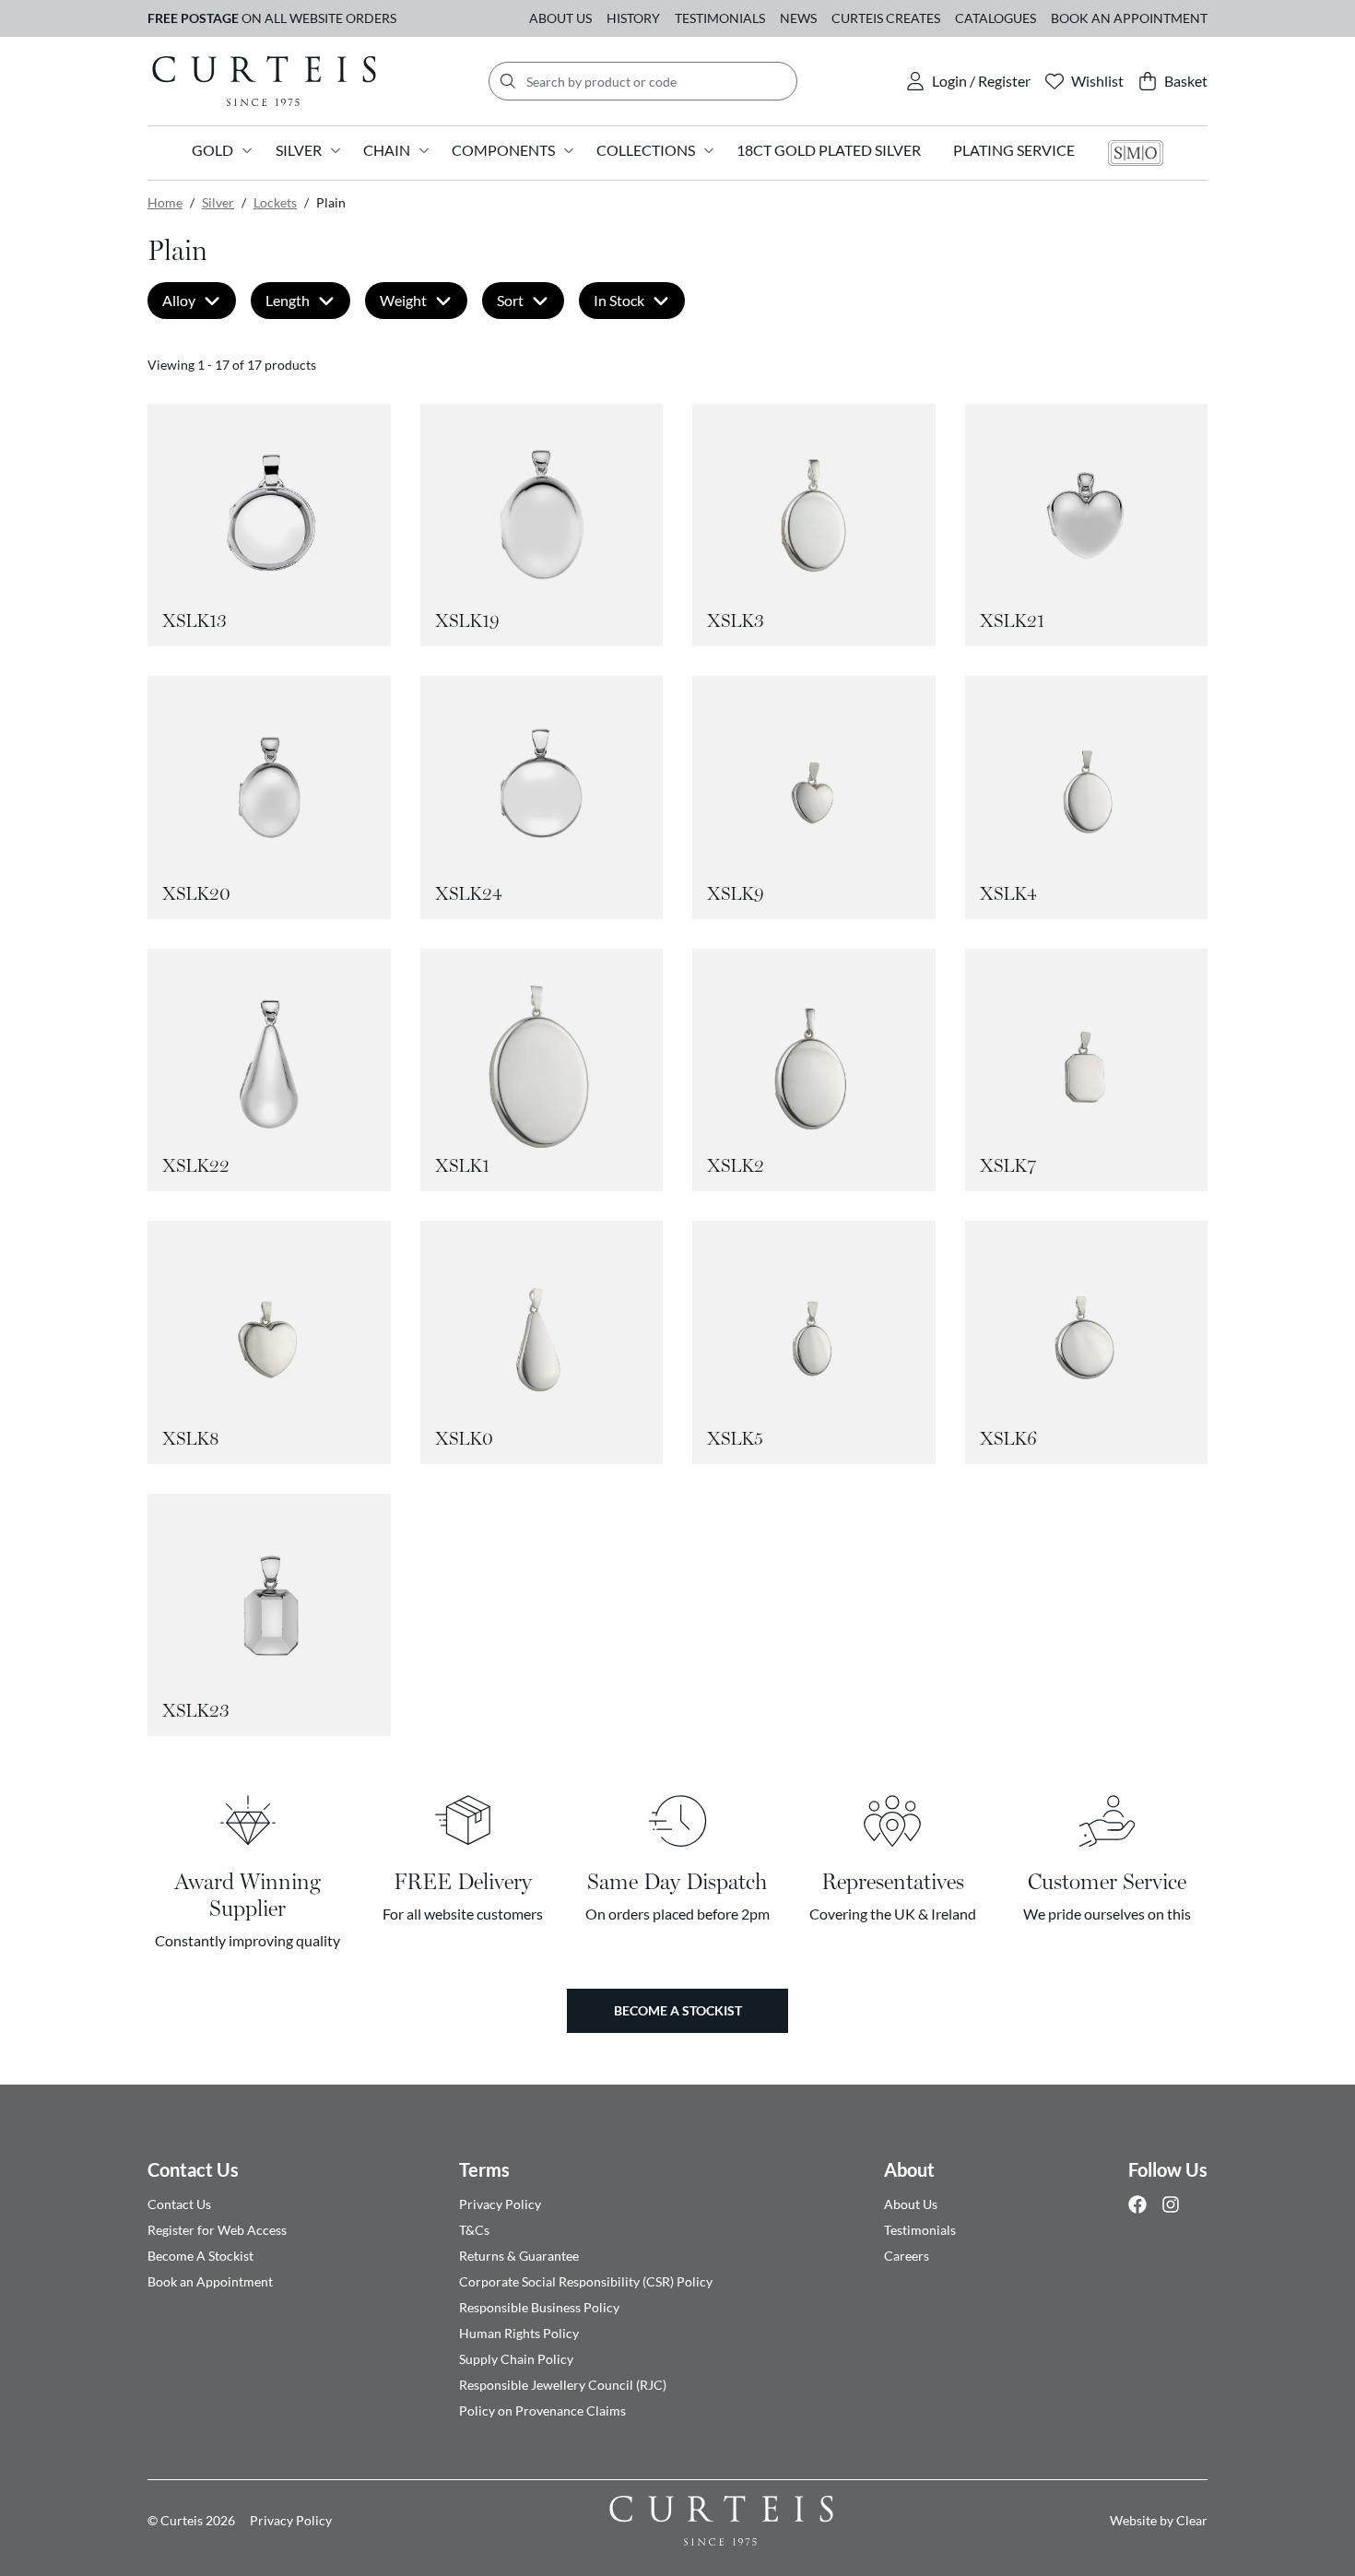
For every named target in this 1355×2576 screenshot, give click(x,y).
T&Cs (474, 2230)
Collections (646, 150)
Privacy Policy (500, 2204)
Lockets (275, 202)
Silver (299, 150)
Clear (1192, 2520)
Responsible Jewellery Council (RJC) (563, 2385)
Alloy (179, 300)
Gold (212, 150)
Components (503, 150)
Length (288, 300)
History (633, 18)
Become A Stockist (200, 2256)
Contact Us (193, 2169)
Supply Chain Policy (516, 2359)
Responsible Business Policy (539, 2307)
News (798, 18)
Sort (510, 300)
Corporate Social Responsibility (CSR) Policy (586, 2281)
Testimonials (720, 18)
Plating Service (1014, 150)
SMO (1136, 153)
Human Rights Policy (519, 2333)
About (909, 2169)
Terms (484, 2169)
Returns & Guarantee (519, 2256)
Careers (907, 2256)
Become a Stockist (678, 2010)
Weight (403, 300)
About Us (560, 18)
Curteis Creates (886, 18)
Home (165, 202)
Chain (387, 150)
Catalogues (996, 18)
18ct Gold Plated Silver (829, 150)
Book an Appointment (1129, 18)
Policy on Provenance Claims (542, 2411)
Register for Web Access (217, 2230)
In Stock (619, 300)
